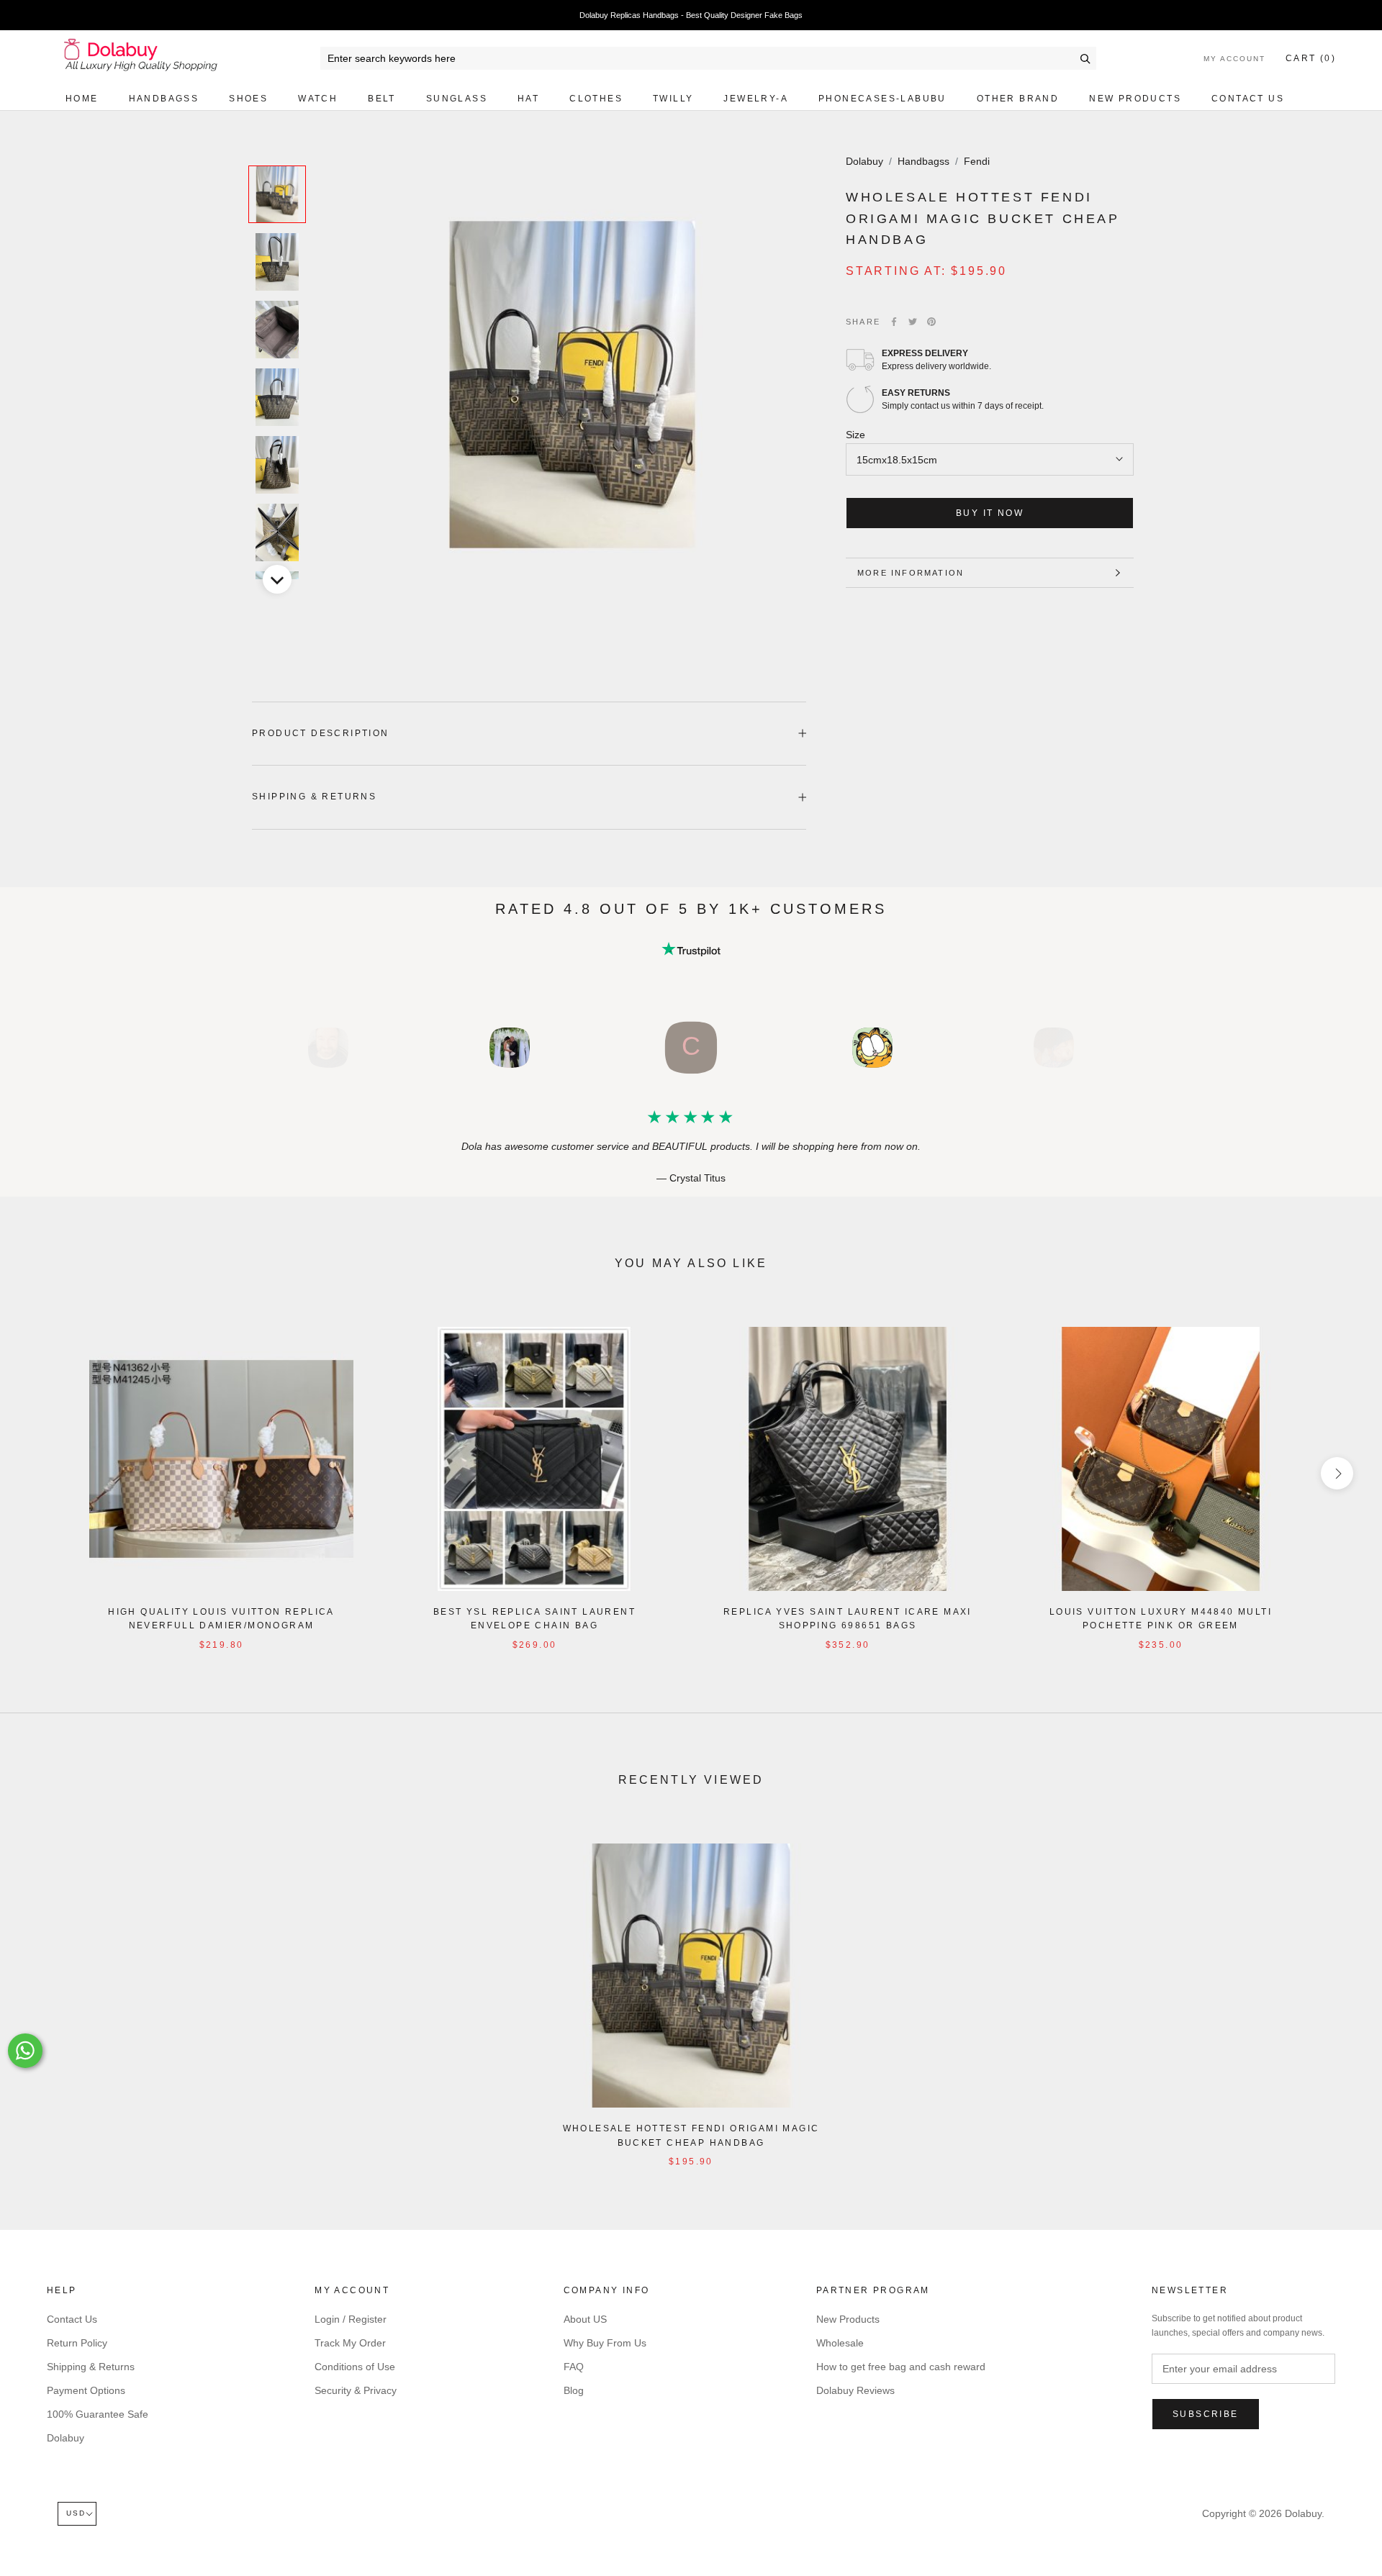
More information (911, 573)
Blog (574, 2390)
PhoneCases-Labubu (882, 99)
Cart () (1311, 58)
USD (76, 2513)
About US (585, 2319)
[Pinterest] (931, 322)
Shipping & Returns (314, 797)
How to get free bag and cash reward (901, 2367)
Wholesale (840, 2343)
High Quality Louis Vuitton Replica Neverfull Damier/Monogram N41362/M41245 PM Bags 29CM (221, 1626)
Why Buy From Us (605, 2343)
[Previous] (277, 148)
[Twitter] (913, 322)
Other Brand (1018, 99)
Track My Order (350, 2343)
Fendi (977, 161)
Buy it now (990, 513)
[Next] (277, 579)
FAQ (574, 2367)
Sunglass (457, 99)
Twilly (673, 99)
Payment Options (86, 2390)
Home (82, 99)
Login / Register (351, 2319)
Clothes (596, 99)
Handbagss (164, 99)
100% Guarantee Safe (98, 2414)
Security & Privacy (356, 2390)
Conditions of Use (355, 2367)
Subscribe (1206, 2414)
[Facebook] (894, 322)
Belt (382, 99)
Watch (318, 99)
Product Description (321, 733)
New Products (1135, 99)
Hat (528, 99)
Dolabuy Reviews (855, 2390)
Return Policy (77, 2343)
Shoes (248, 99)
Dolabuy (864, 161)
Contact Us (1248, 99)
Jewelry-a (756, 99)
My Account (1234, 59)
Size (855, 435)
